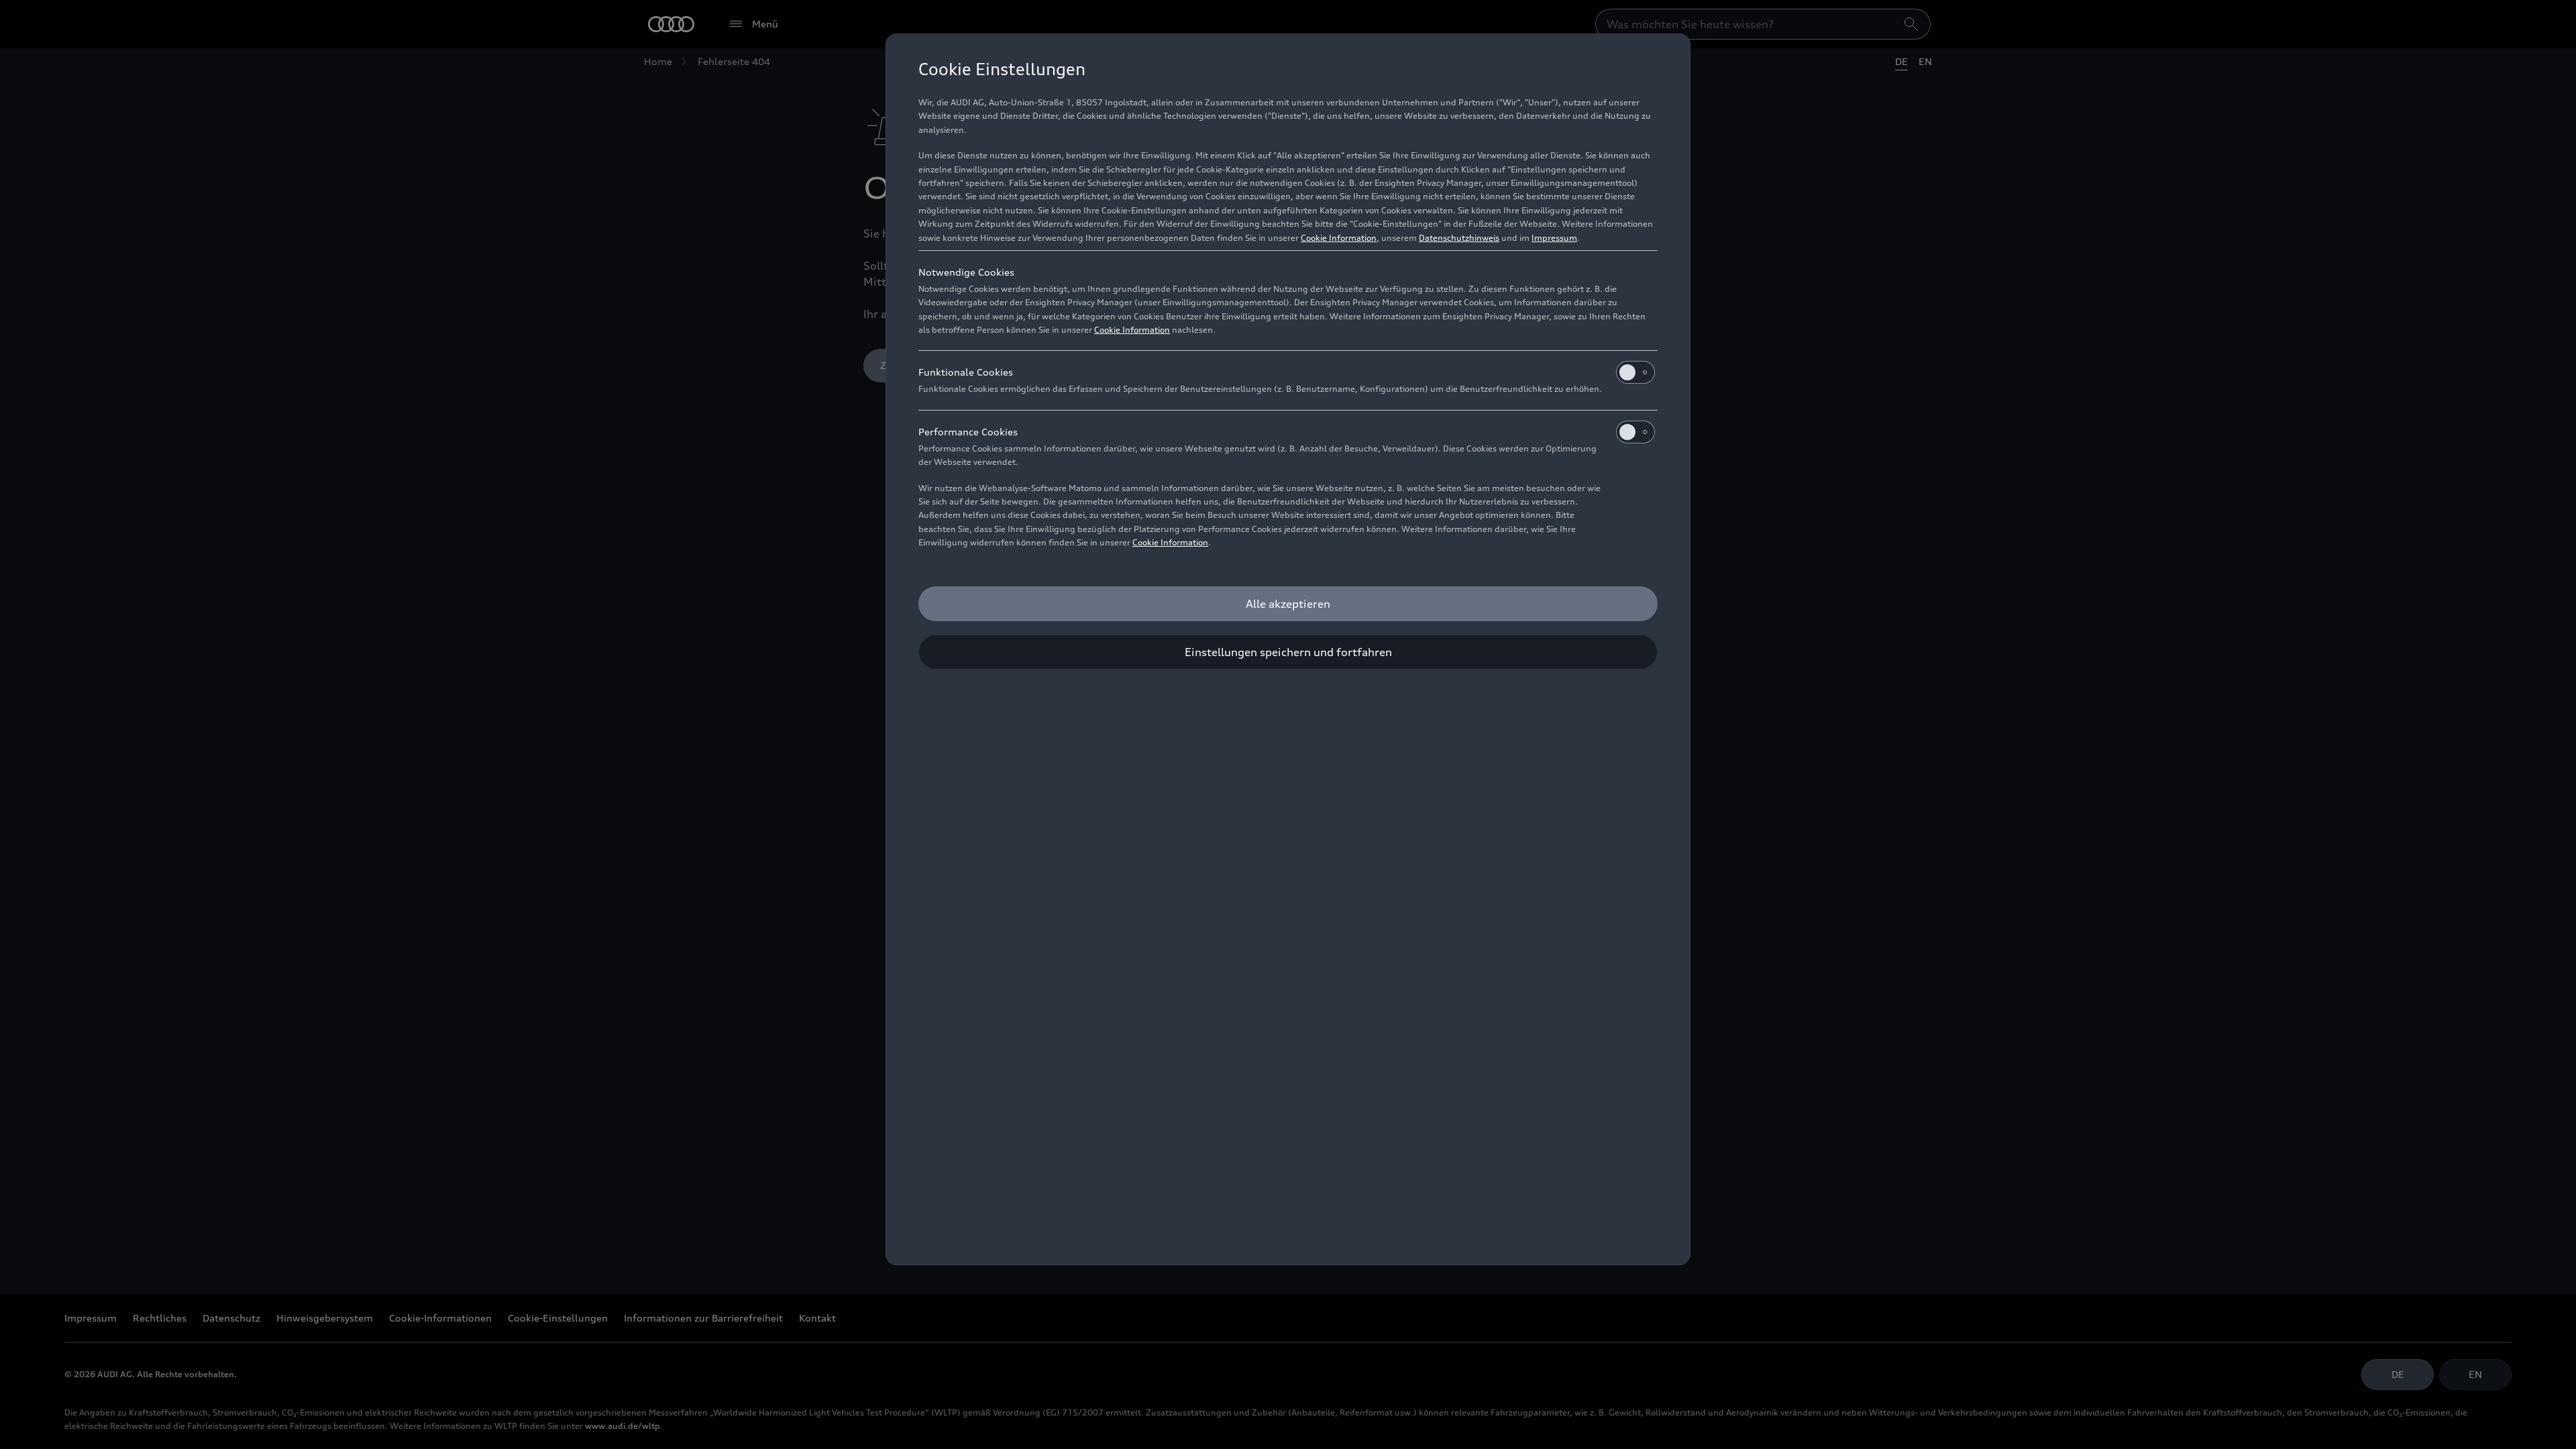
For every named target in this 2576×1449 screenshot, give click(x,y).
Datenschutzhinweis (1459, 238)
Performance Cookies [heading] (968, 432)
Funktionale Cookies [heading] (966, 372)
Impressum (1554, 238)
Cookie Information (1339, 238)
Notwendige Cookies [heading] (966, 272)
